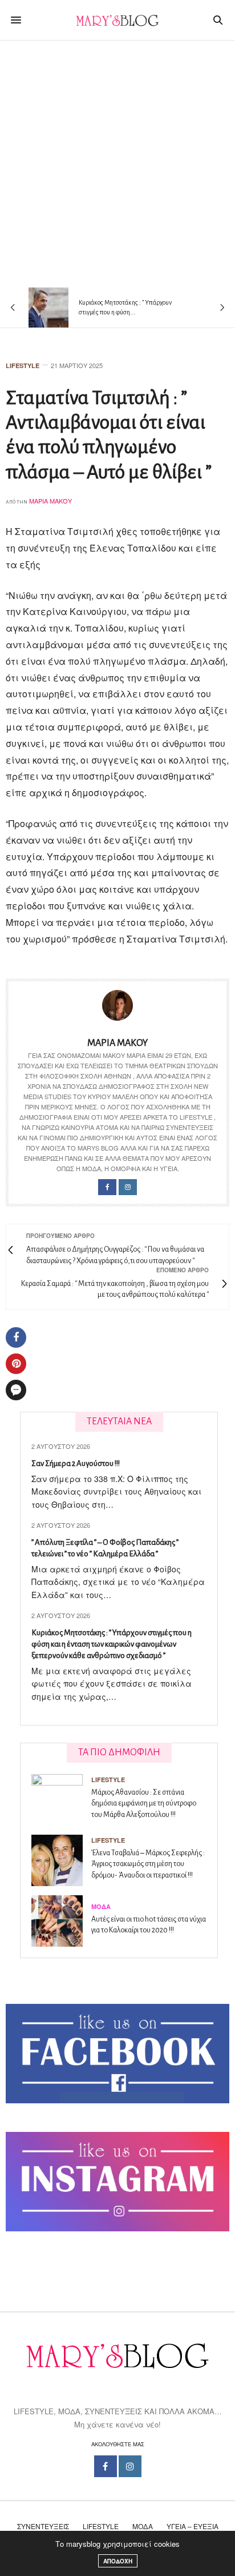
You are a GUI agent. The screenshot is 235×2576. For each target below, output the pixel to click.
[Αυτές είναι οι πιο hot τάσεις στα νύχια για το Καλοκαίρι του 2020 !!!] (61, 1921)
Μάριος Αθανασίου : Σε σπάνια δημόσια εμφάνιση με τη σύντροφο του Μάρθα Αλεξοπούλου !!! (144, 1804)
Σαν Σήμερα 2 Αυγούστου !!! (76, 1463)
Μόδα (101, 1906)
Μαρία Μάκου (50, 501)
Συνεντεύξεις (43, 2526)
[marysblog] (117, 20)
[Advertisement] (117, 164)
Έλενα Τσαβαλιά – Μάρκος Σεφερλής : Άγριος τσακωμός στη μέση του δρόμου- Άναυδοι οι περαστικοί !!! (148, 1864)
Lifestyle (23, 366)
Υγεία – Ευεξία (193, 2526)
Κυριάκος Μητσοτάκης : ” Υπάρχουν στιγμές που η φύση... (125, 307)
